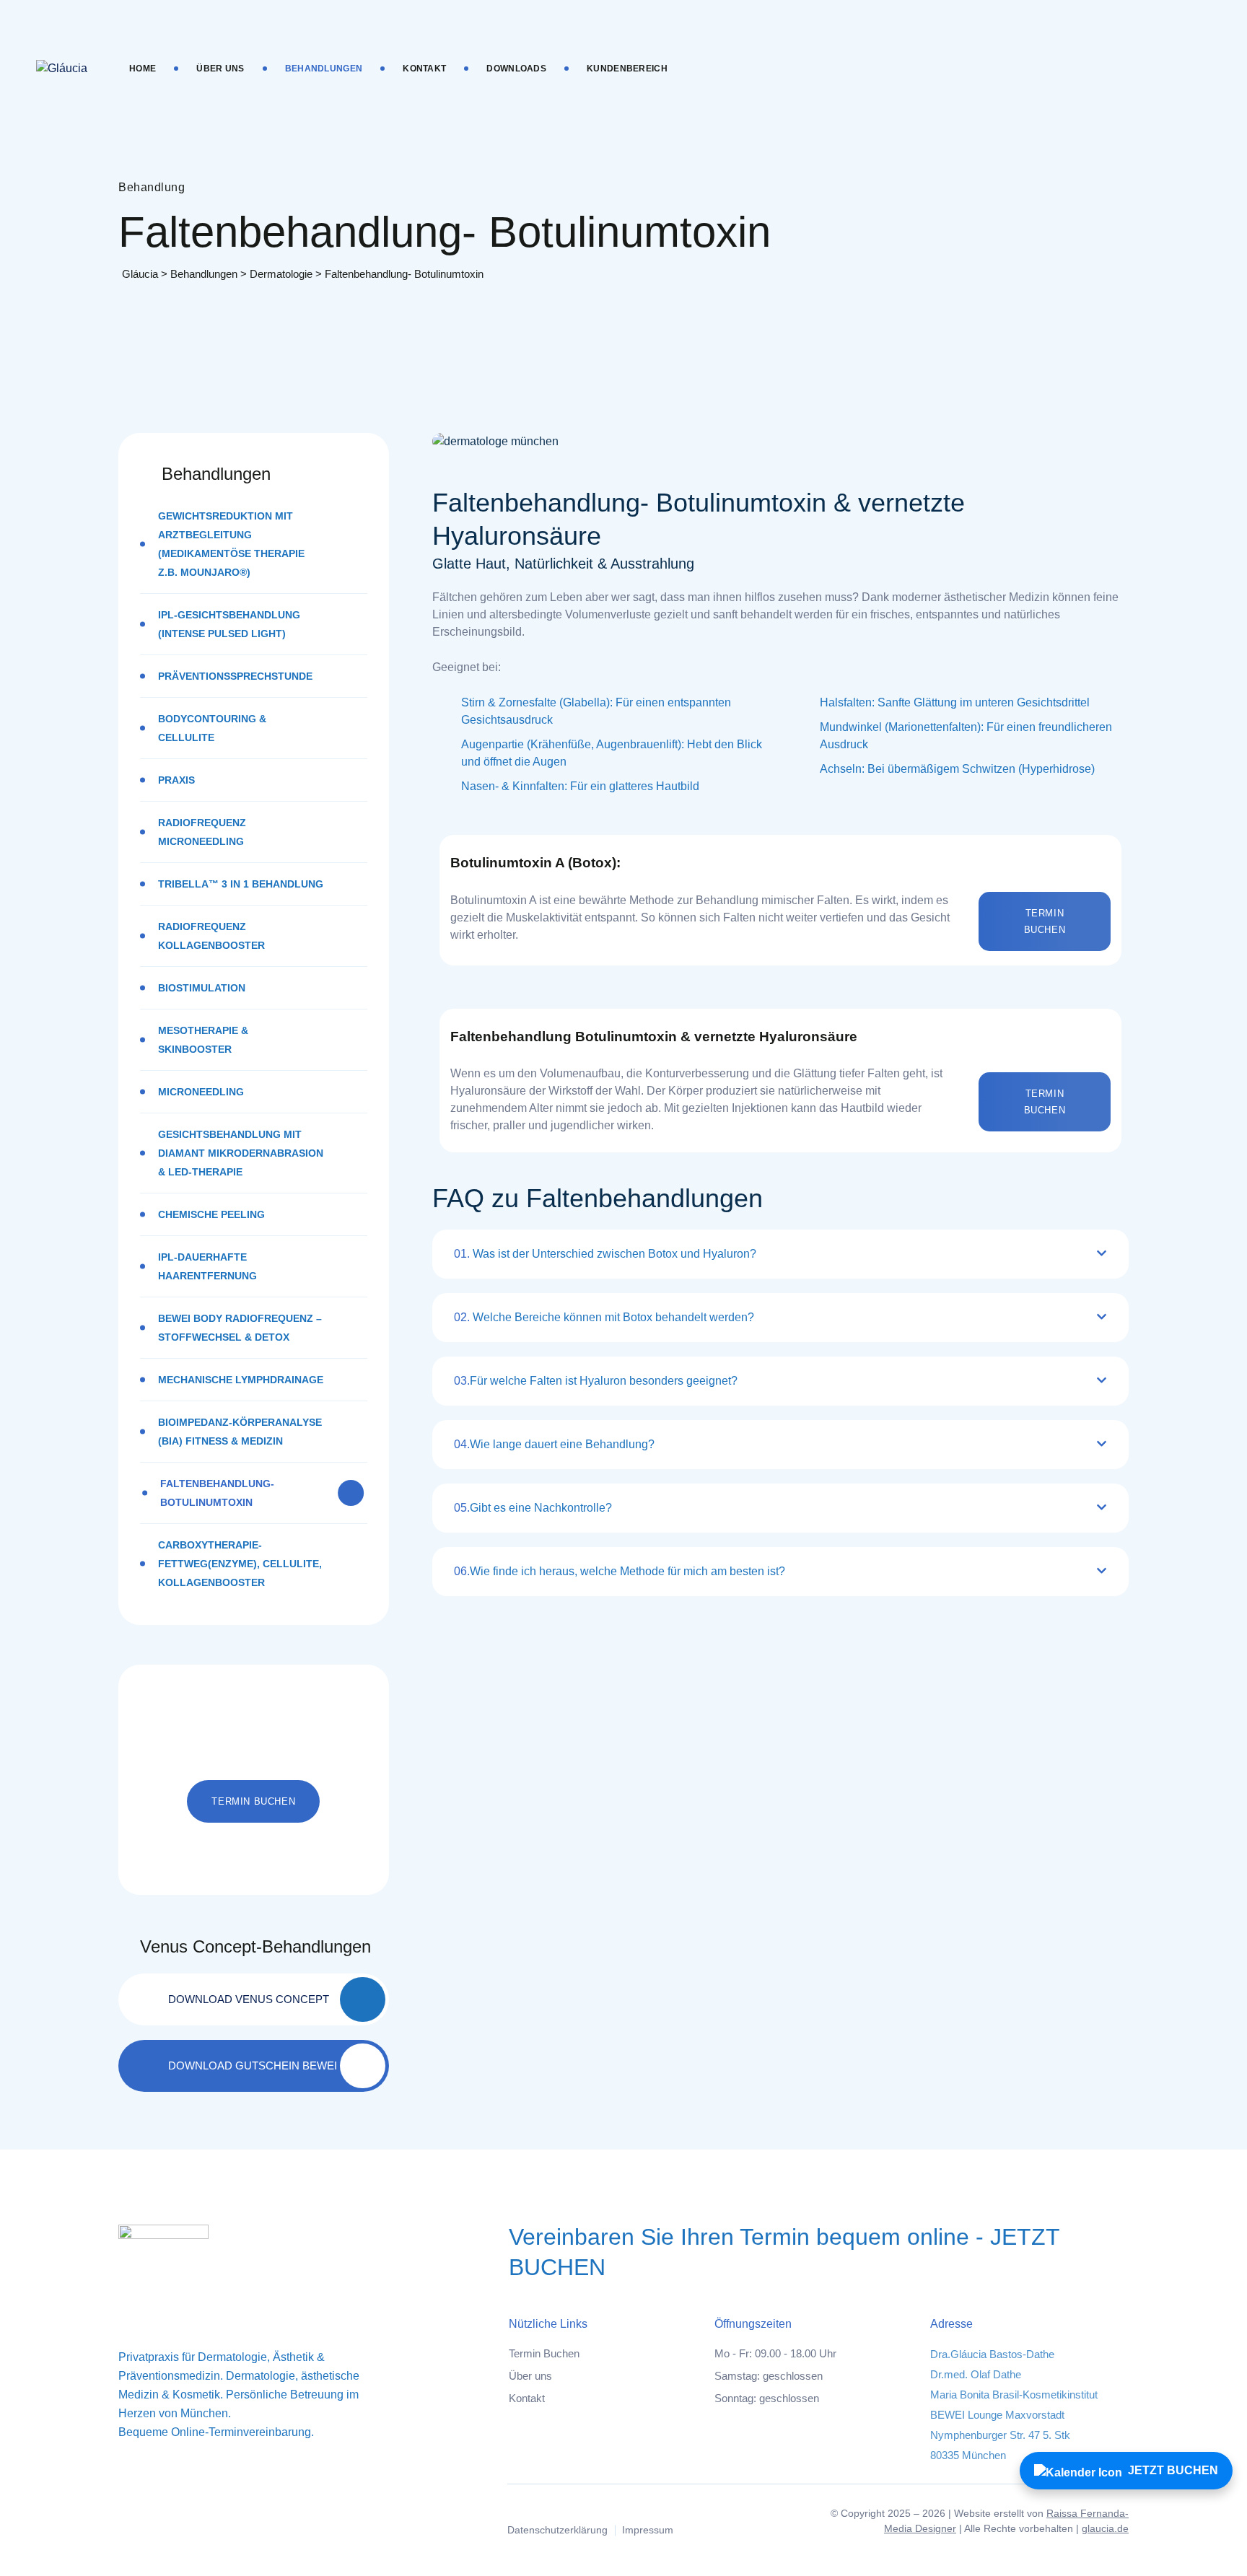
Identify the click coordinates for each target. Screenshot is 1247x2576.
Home (143, 69)
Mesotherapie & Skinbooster (203, 1040)
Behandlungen (324, 69)
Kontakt (424, 69)
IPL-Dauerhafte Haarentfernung (207, 1266)
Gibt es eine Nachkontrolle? (533, 1508)
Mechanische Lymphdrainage (241, 1380)
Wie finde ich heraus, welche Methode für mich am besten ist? (620, 1571)
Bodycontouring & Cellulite (212, 728)
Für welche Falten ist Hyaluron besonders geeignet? (596, 1381)
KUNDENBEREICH (627, 69)
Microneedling (201, 1092)
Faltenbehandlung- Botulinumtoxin (217, 1493)
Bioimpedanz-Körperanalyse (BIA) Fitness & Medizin (240, 1432)
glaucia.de (1105, 2528)
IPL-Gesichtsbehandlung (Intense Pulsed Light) (229, 624)
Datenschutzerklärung (557, 2530)
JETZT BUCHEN (1173, 2470)
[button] (1045, 921)
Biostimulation (202, 988)
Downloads (516, 69)
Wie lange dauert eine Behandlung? (554, 1444)
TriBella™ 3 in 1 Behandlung (241, 884)
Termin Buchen (544, 2353)
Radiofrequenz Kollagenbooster (211, 936)
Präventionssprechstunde (235, 676)
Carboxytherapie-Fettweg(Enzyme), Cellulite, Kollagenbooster (240, 1564)
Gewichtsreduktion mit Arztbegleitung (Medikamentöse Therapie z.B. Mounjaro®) (231, 544)
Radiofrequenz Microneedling (202, 832)
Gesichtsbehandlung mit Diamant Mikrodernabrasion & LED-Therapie (241, 1153)
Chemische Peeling (211, 1214)
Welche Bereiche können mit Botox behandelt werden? (604, 1317)
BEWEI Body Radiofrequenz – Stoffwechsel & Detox (240, 1328)
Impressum (648, 2530)
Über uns (220, 69)
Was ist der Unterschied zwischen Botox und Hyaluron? (605, 1254)
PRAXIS (176, 780)
